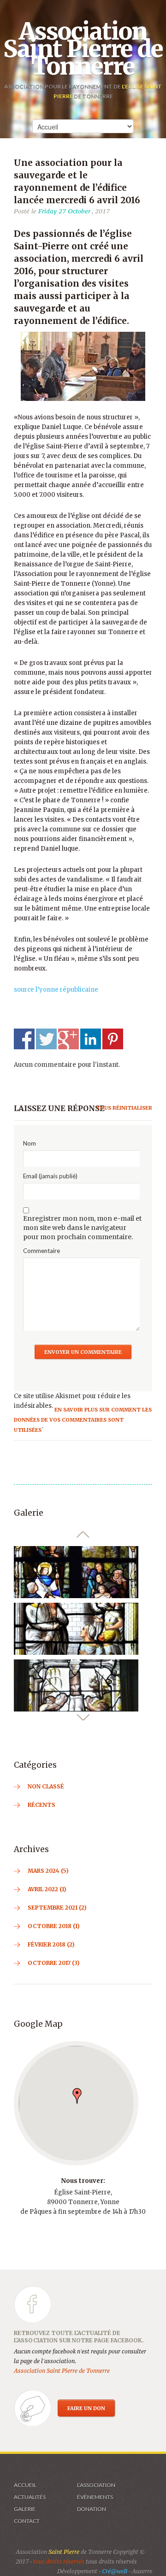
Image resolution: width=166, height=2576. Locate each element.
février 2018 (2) (51, 1944)
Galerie (25, 2509)
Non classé (46, 1786)
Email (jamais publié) (50, 1176)
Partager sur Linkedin (91, 1039)
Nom (30, 1143)
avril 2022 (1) (47, 1889)
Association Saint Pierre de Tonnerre (83, 49)
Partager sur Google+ (68, 1039)
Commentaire (41, 1251)
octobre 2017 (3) (54, 1963)
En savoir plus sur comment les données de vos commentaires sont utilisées (83, 1420)
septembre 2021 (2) (57, 1908)
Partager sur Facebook (24, 1039)
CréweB (115, 2571)
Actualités (30, 2497)
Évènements (95, 2497)
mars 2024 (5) (48, 1871)
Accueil (25, 2485)
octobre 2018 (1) (54, 1926)
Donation (92, 2509)
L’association (96, 2485)
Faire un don (86, 2408)
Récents (41, 1805)
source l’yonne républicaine (56, 990)
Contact (27, 2521)
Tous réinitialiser (124, 1108)
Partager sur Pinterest (113, 1039)
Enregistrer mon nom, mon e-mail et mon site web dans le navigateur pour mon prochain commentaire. (82, 1228)
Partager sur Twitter (46, 1039)
